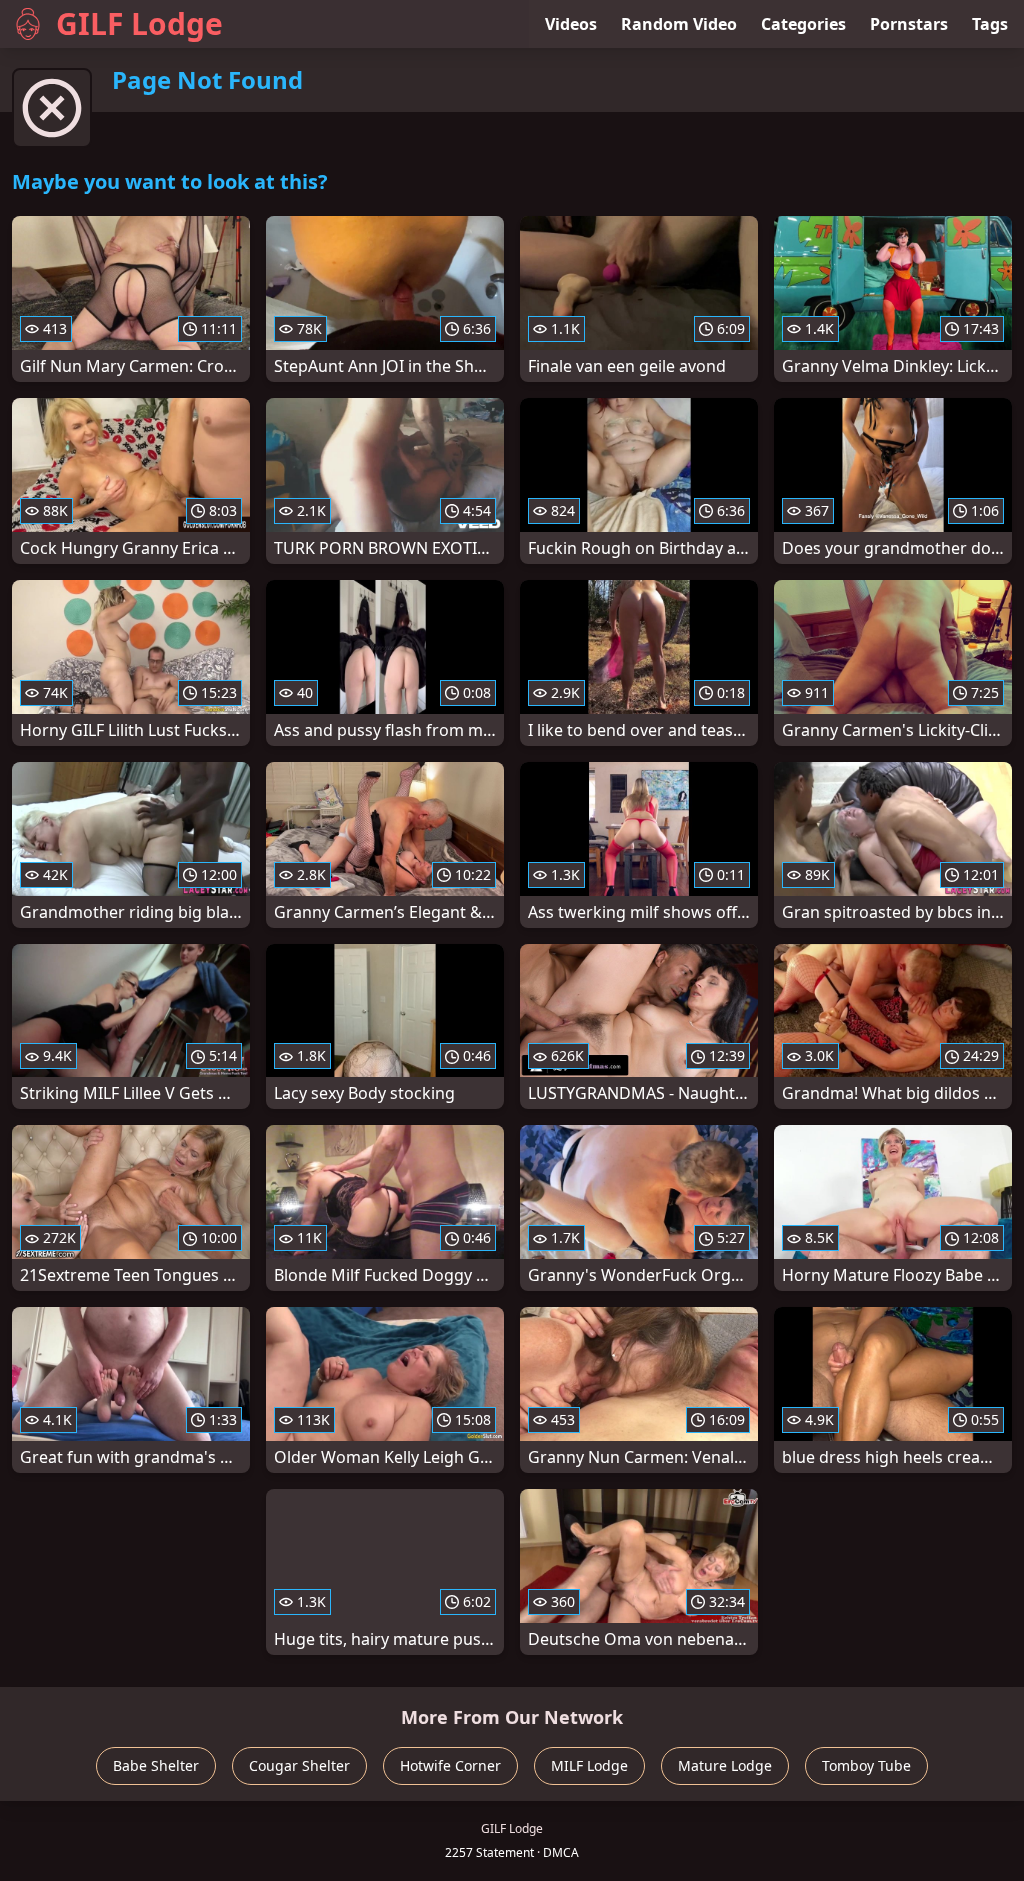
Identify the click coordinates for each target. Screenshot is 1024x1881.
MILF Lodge (589, 1765)
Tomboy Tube (866, 1765)
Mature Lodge (725, 1765)
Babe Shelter (156, 1765)
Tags (990, 24)
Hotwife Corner (450, 1765)
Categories (803, 24)
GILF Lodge (139, 23)
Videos (571, 24)
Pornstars (909, 24)
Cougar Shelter (299, 1765)
